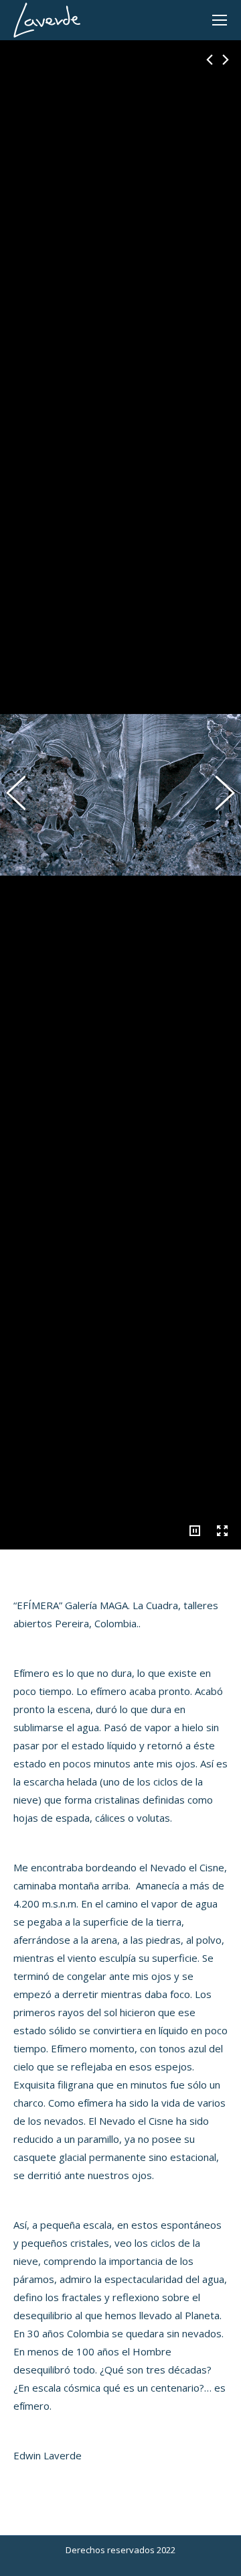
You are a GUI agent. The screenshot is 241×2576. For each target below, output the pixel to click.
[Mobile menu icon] (220, 20)
